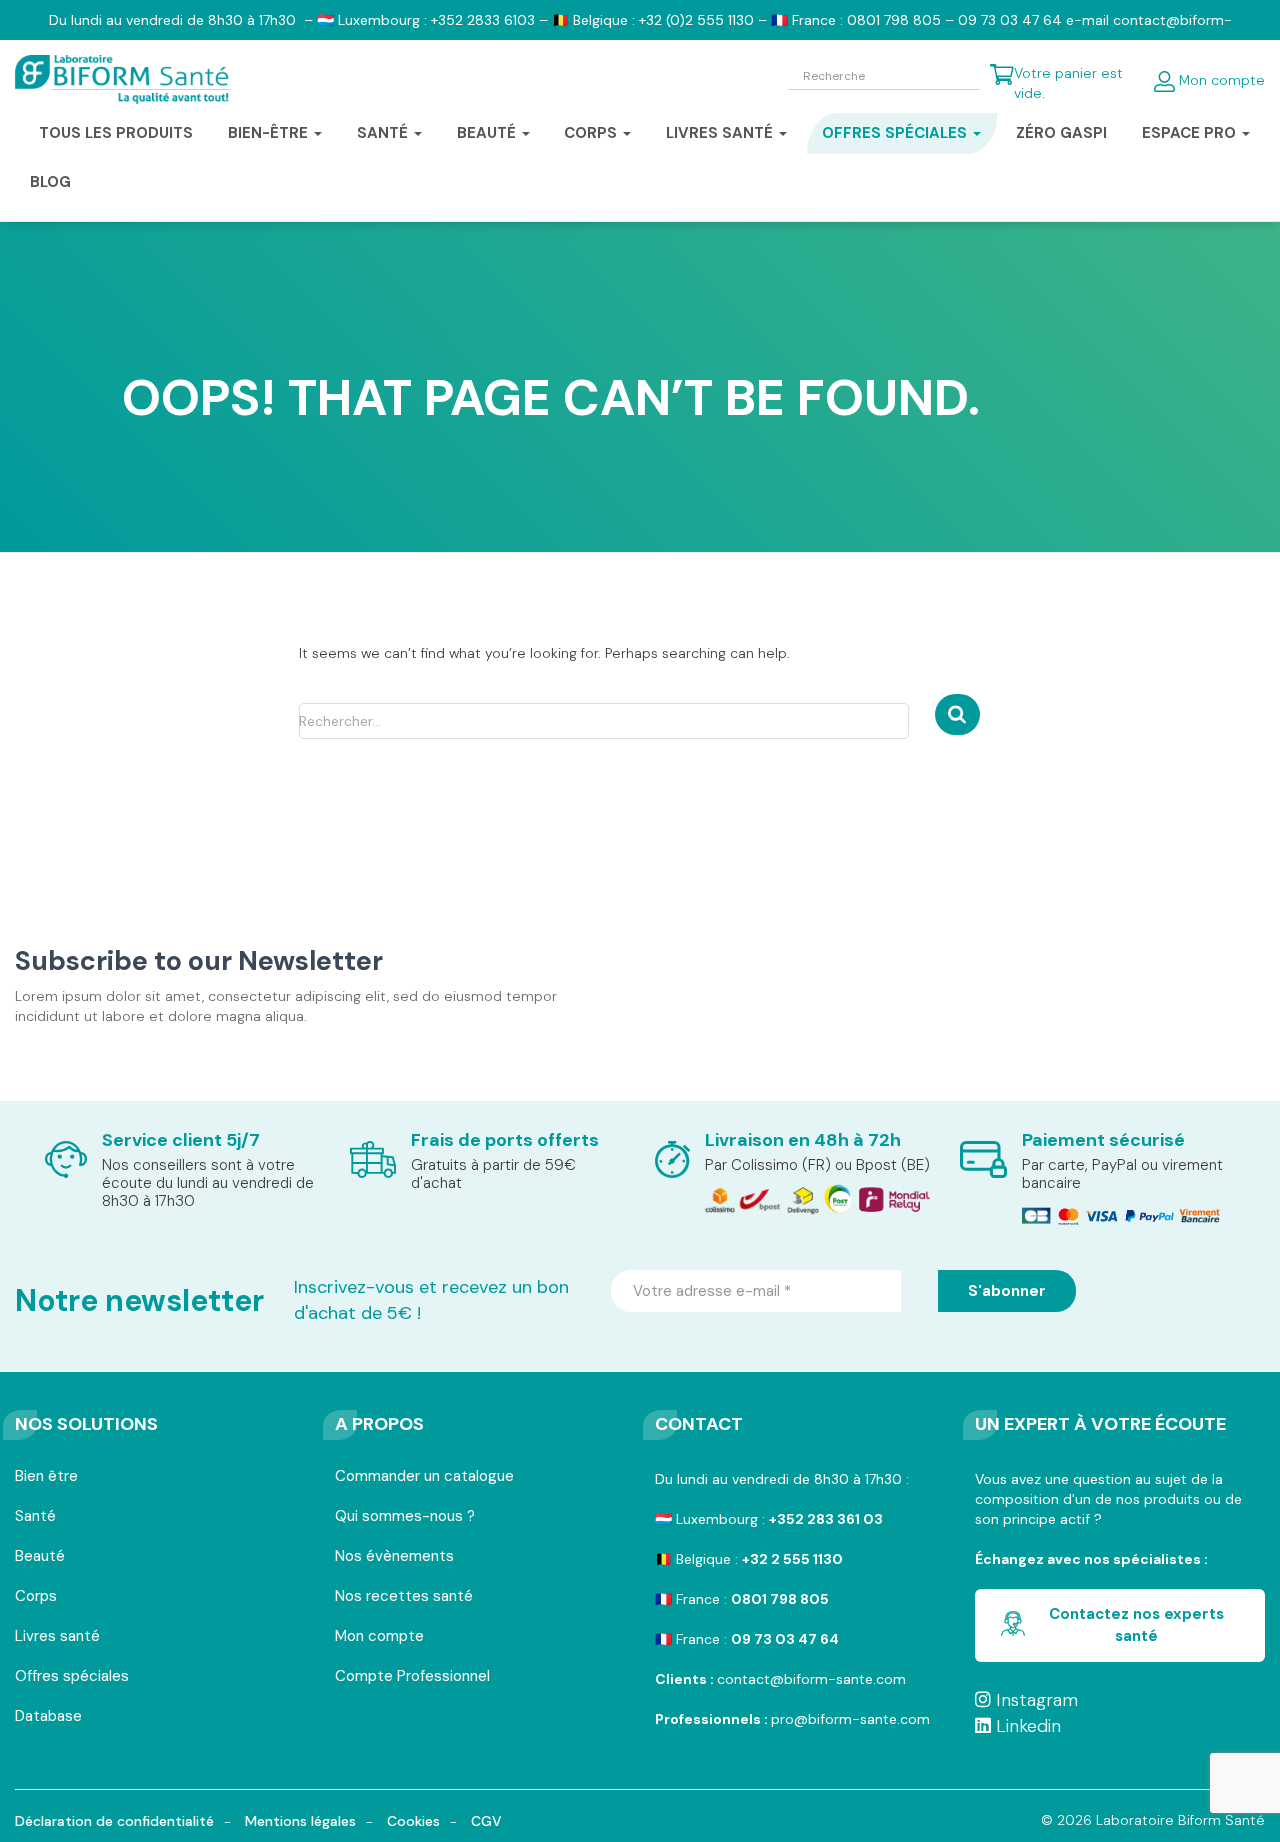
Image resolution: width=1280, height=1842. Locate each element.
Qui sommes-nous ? (405, 1517)
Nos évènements (394, 1557)
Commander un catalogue (424, 1477)
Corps (36, 1597)
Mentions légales (300, 1821)
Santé (35, 1517)
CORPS (592, 133)
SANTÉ (384, 133)
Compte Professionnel (412, 1677)
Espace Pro (1191, 133)
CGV (486, 1821)
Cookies (413, 1821)
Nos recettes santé (404, 1597)
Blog (50, 182)
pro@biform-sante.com (850, 1719)
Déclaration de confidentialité (114, 1821)
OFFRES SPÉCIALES (896, 133)
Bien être (46, 1477)
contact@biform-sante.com (811, 1679)
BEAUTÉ (488, 133)
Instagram (1034, 1700)
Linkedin (1026, 1726)
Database (48, 1717)
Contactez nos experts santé (1136, 1624)
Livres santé (721, 133)
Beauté (40, 1557)
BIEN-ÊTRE (270, 133)
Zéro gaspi (1061, 133)
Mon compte (1220, 80)
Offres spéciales (72, 1677)
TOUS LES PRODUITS (116, 133)
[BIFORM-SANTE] (123, 80)
